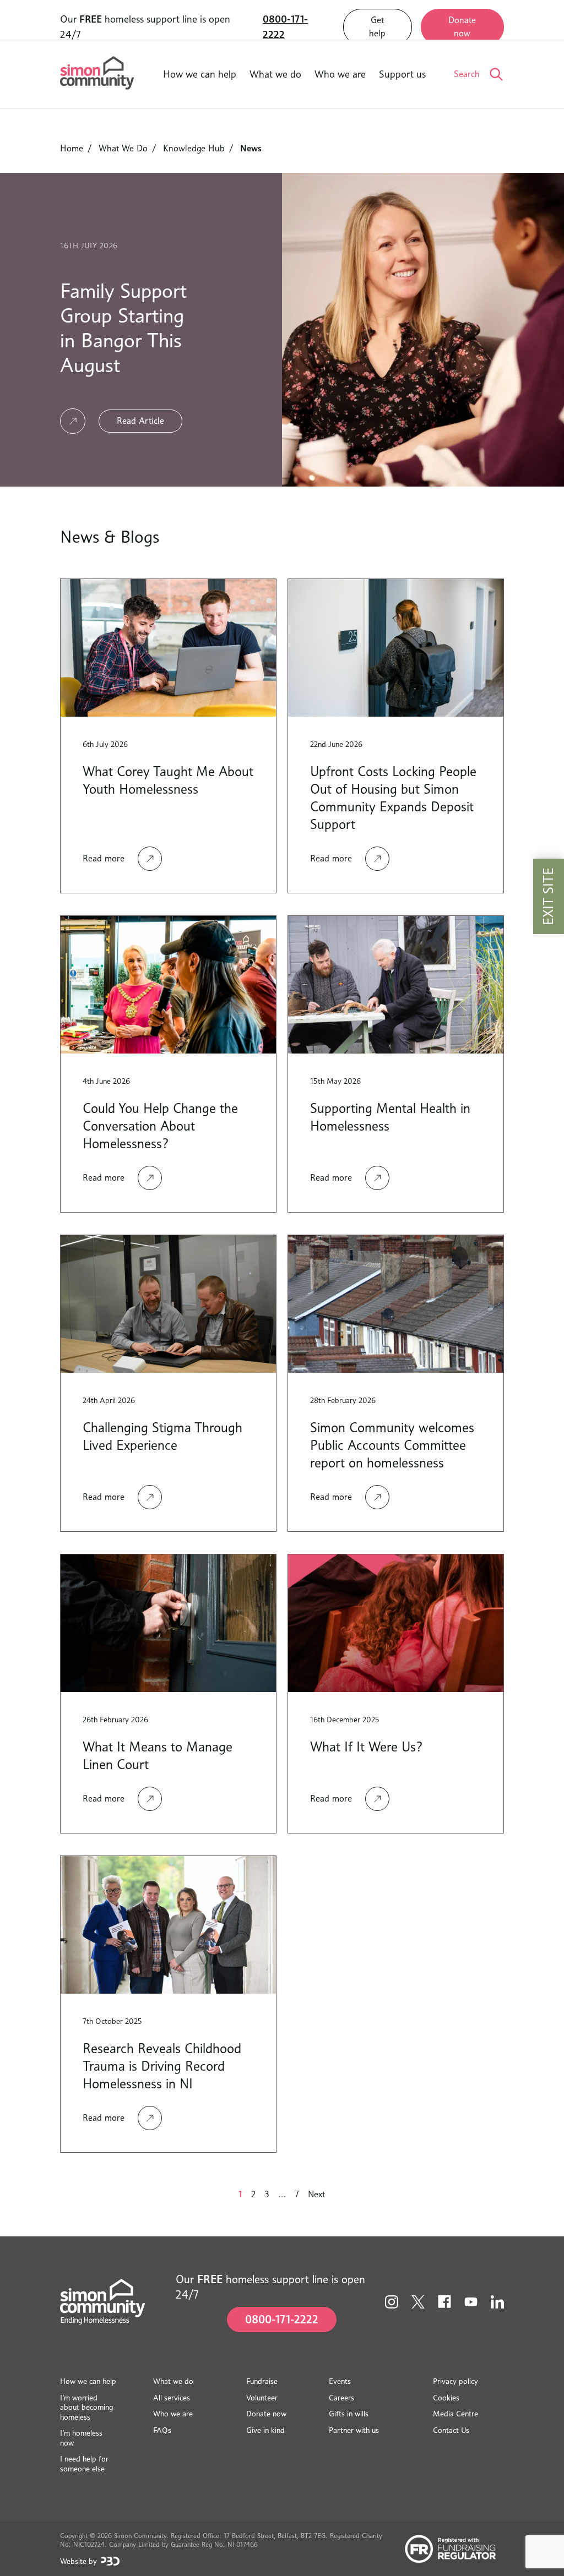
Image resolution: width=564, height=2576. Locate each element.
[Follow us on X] (418, 2302)
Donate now (462, 27)
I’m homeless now (81, 2438)
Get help (377, 27)
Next (316, 2194)
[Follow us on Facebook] (444, 2302)
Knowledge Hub (194, 148)
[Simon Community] (97, 74)
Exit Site (548, 896)
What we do (275, 74)
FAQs (162, 2430)
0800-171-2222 (285, 27)
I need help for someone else (84, 2463)
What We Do (123, 148)
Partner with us (354, 2430)
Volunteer (262, 2397)
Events (340, 2381)
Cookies (446, 2397)
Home (72, 148)
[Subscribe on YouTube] (471, 2302)
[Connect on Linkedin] (497, 2302)
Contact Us (451, 2430)
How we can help (200, 74)
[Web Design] (110, 2561)
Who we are (340, 74)
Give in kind (265, 2430)
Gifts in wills (349, 2413)
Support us (402, 74)
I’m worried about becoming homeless (86, 2407)
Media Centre (455, 2413)
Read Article (140, 421)
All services (172, 2397)
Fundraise (262, 2381)
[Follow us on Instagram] (392, 2302)
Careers (341, 2397)
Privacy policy (455, 2381)
